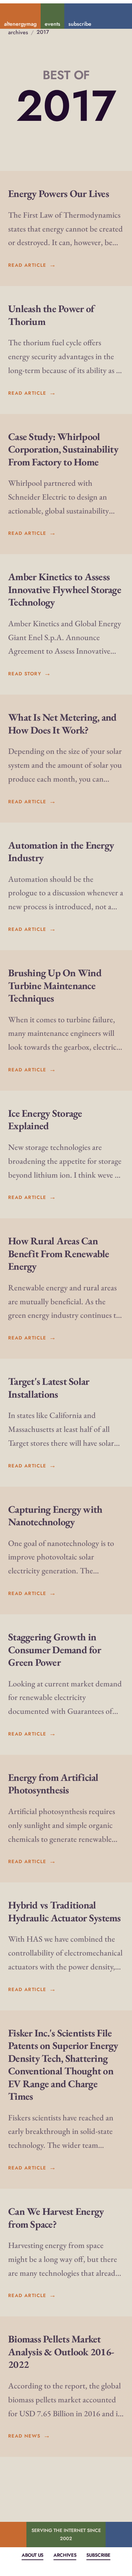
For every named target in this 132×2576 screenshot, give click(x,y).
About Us (32, 2555)
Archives (65, 2555)
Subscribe (98, 2555)
